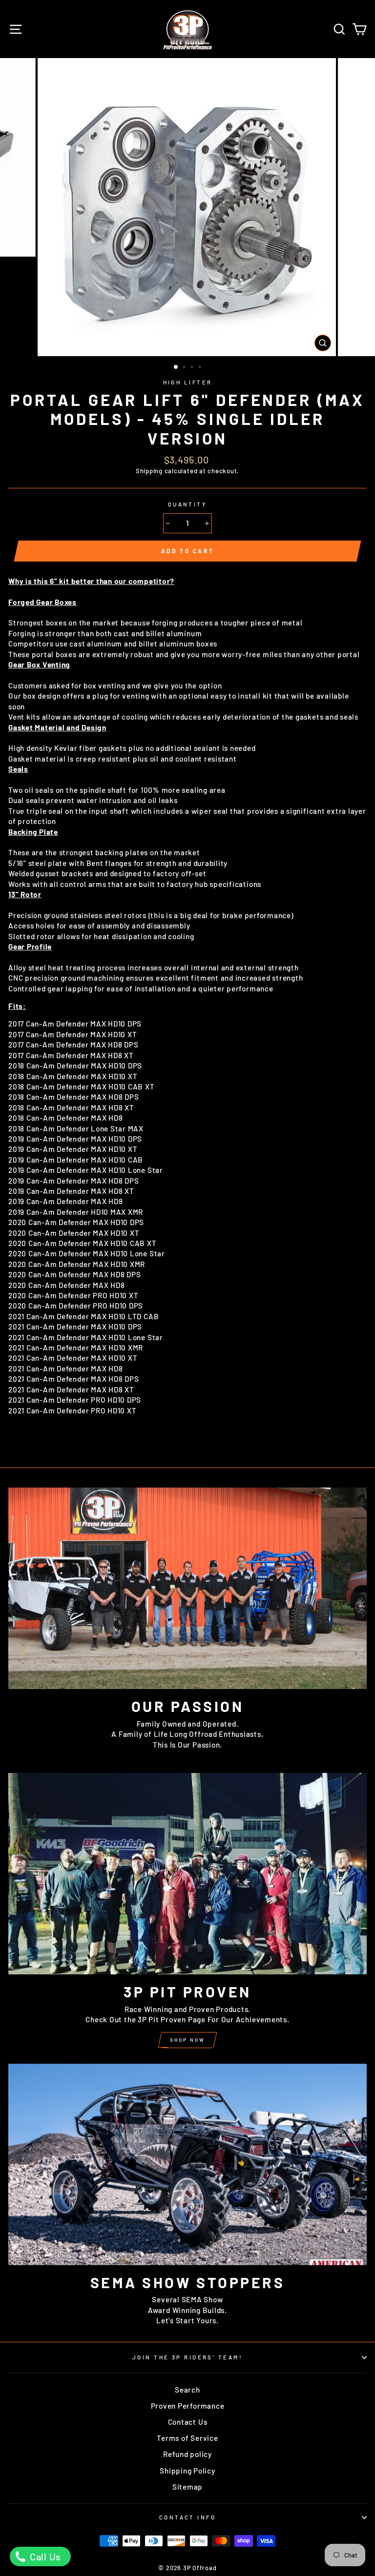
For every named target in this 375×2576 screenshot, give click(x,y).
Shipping (149, 471)
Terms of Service (187, 2438)
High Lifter (188, 382)
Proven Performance (188, 2406)
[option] (188, 207)
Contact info (187, 2517)
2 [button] (185, 368)
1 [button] (176, 367)
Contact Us (188, 2422)
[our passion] (187, 1588)
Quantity (188, 504)
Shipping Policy (187, 2471)
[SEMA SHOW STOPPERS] (187, 2164)
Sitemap (187, 2487)
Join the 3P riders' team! (187, 2357)
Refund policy (187, 2454)
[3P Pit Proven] (187, 1874)
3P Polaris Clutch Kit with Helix (99, 2569)
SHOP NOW (187, 2040)
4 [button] (201, 368)
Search (187, 2390)
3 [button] (193, 368)
